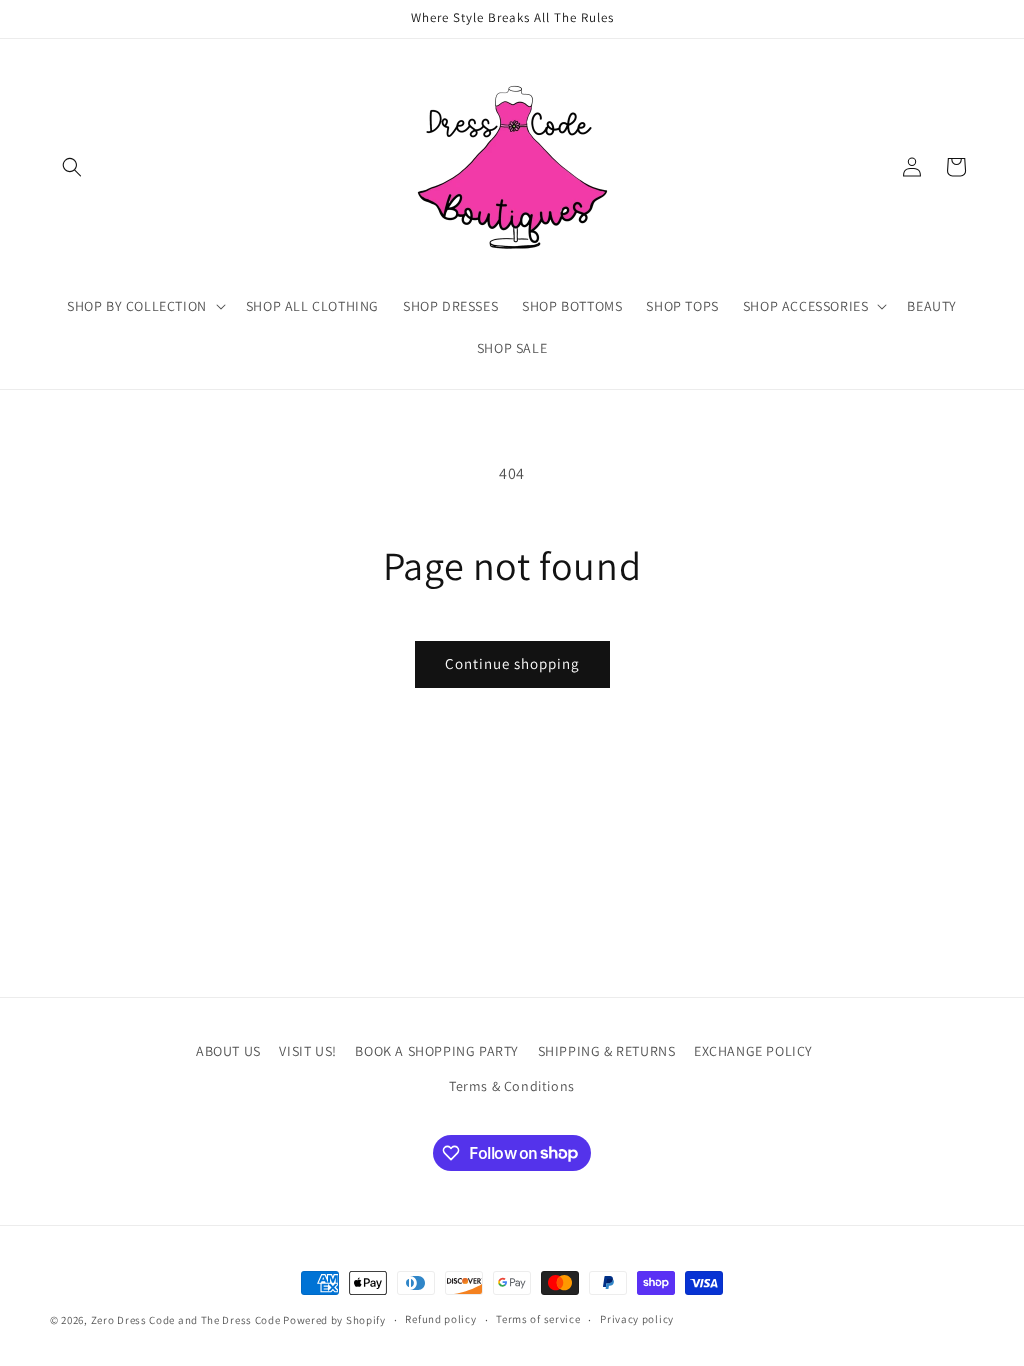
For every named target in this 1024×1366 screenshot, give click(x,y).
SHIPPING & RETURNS (607, 1051)
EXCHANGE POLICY (753, 1051)
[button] (72, 167)
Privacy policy (637, 1319)
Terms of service (538, 1319)
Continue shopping (512, 663)
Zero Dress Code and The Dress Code (186, 1320)
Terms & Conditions (512, 1086)
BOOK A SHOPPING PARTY (437, 1051)
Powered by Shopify (334, 1320)
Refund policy (440, 1319)
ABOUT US (228, 1051)
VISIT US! (307, 1051)
